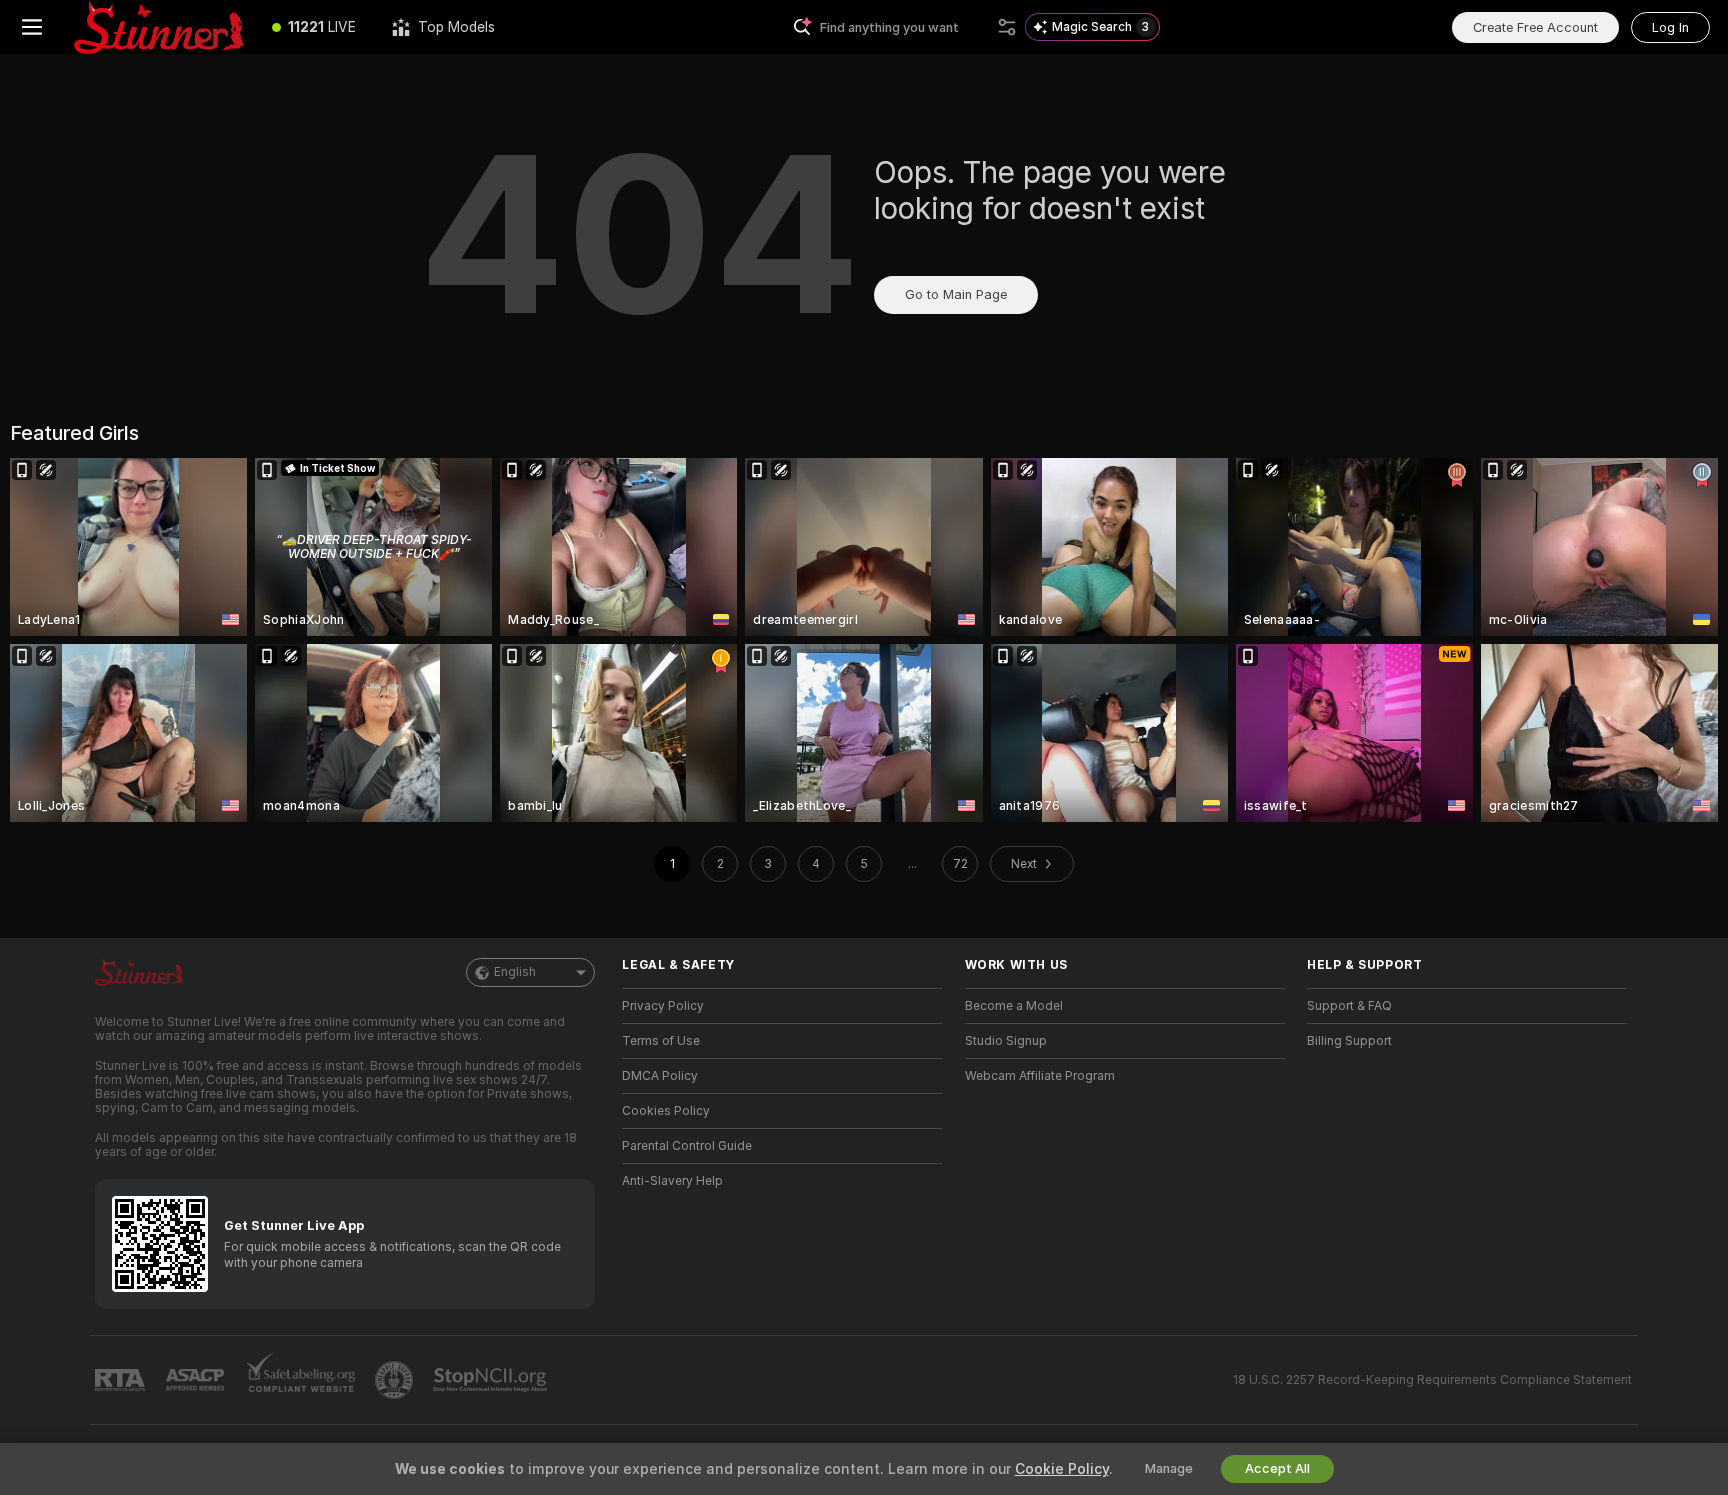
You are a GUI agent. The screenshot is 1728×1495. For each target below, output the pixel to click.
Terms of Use (661, 1041)
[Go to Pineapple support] (396, 1380)
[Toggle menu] (32, 27)
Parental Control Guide (687, 1146)
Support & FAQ (1349, 1006)
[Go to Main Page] (159, 27)
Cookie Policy (1062, 1469)
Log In (1670, 27)
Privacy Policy (663, 1006)
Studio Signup (1006, 1041)
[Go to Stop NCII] (492, 1380)
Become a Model (1014, 1006)
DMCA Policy (660, 1076)
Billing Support (1349, 1041)
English (515, 972)
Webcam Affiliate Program (1040, 1076)
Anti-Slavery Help (672, 1181)
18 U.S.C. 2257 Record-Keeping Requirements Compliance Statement (1432, 1380)
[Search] (1007, 27)
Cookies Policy (666, 1111)
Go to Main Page (956, 294)
